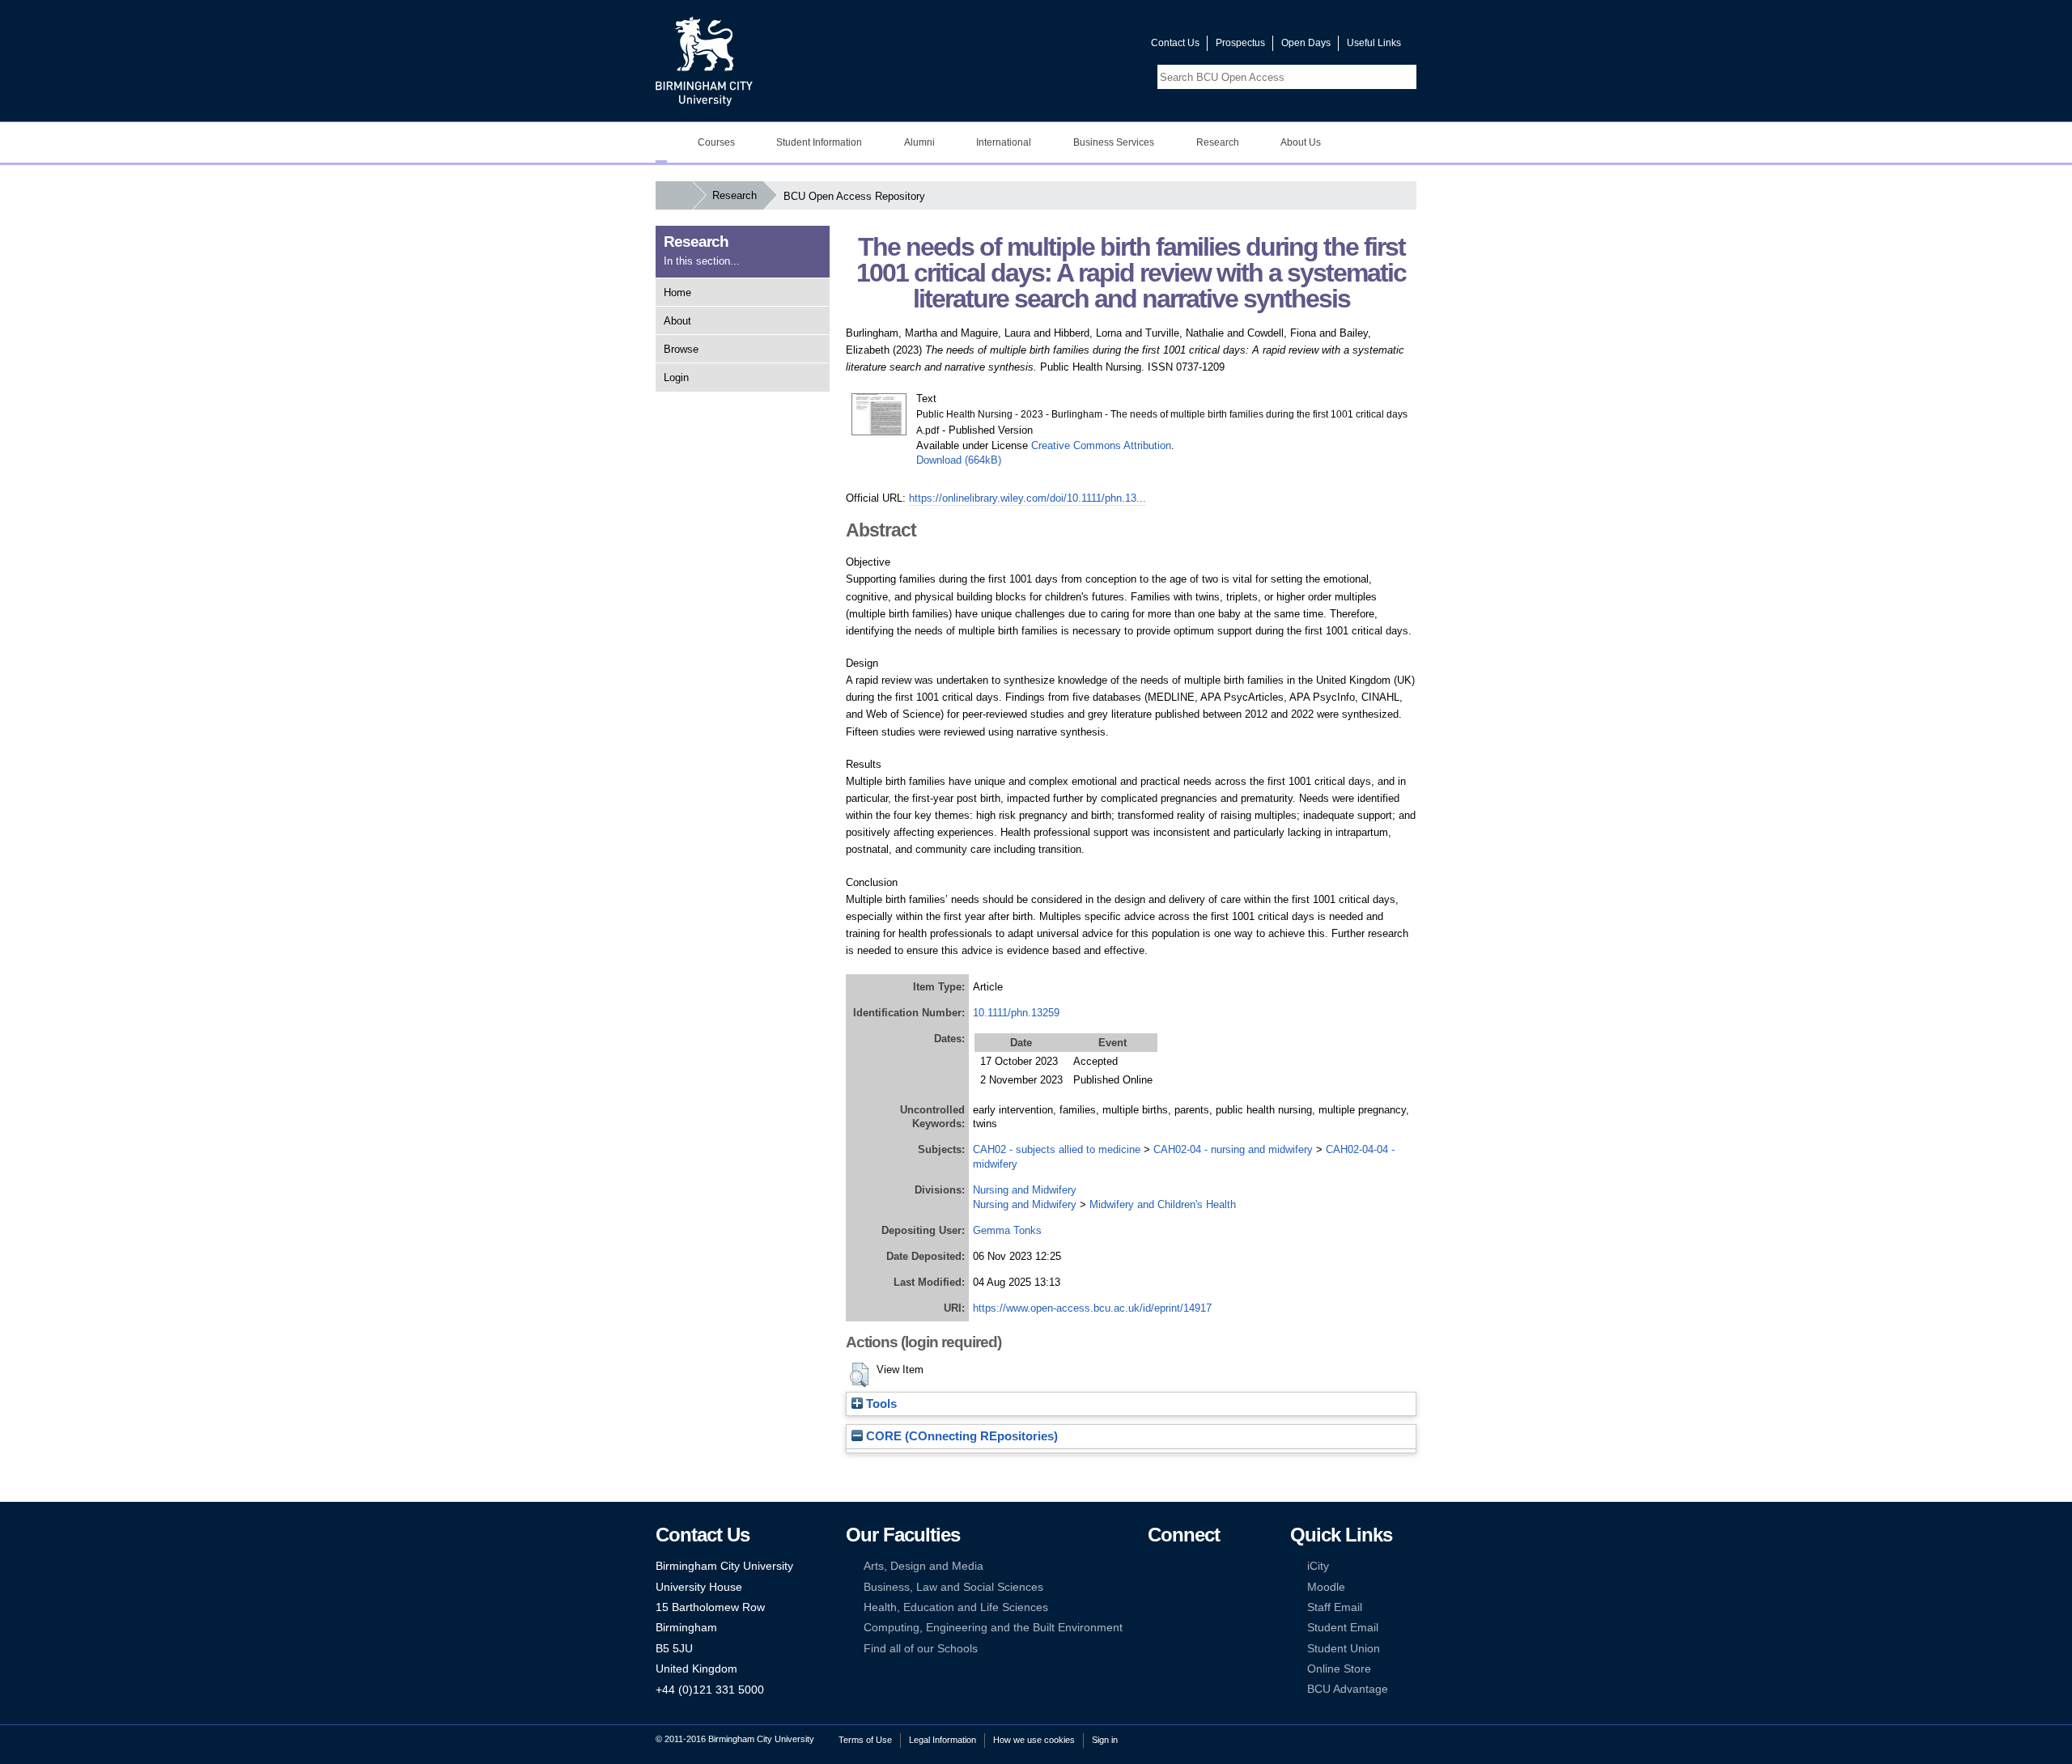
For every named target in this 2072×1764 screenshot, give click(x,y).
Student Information (819, 142)
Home (677, 293)
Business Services (1114, 142)
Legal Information (943, 1740)
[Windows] (1204, 1628)
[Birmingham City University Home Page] (661, 142)
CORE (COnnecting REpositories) (960, 1436)
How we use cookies (1034, 1740)
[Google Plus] (1204, 1587)
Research (1218, 142)
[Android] (1179, 1628)
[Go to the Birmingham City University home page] (704, 61)
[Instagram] (1179, 1587)
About (677, 321)
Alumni (919, 142)
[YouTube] (1204, 1566)
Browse (681, 349)
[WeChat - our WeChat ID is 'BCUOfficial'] (1179, 1607)
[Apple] (1155, 1628)
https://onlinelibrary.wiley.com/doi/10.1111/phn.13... (1028, 498)
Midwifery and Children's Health (1163, 1204)
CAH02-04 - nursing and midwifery (1233, 1149)
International (1004, 142)
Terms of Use (865, 1740)
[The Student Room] (1204, 1607)
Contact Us (1175, 43)
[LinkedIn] (1155, 1587)
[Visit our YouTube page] (1100, 47)
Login (676, 377)
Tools (880, 1404)
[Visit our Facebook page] (1061, 47)
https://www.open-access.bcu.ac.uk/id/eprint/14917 (1092, 1308)
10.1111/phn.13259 (1016, 1013)
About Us (1301, 142)
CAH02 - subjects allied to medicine (1057, 1149)
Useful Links (1374, 43)
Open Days (1306, 43)
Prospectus (1240, 43)
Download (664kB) (959, 460)
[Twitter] (1179, 1566)
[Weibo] (1155, 1607)
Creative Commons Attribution (1101, 445)
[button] (859, 1375)
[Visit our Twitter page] (1081, 47)
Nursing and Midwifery (1025, 1190)
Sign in (1105, 1740)
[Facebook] (1155, 1566)
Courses (716, 142)
